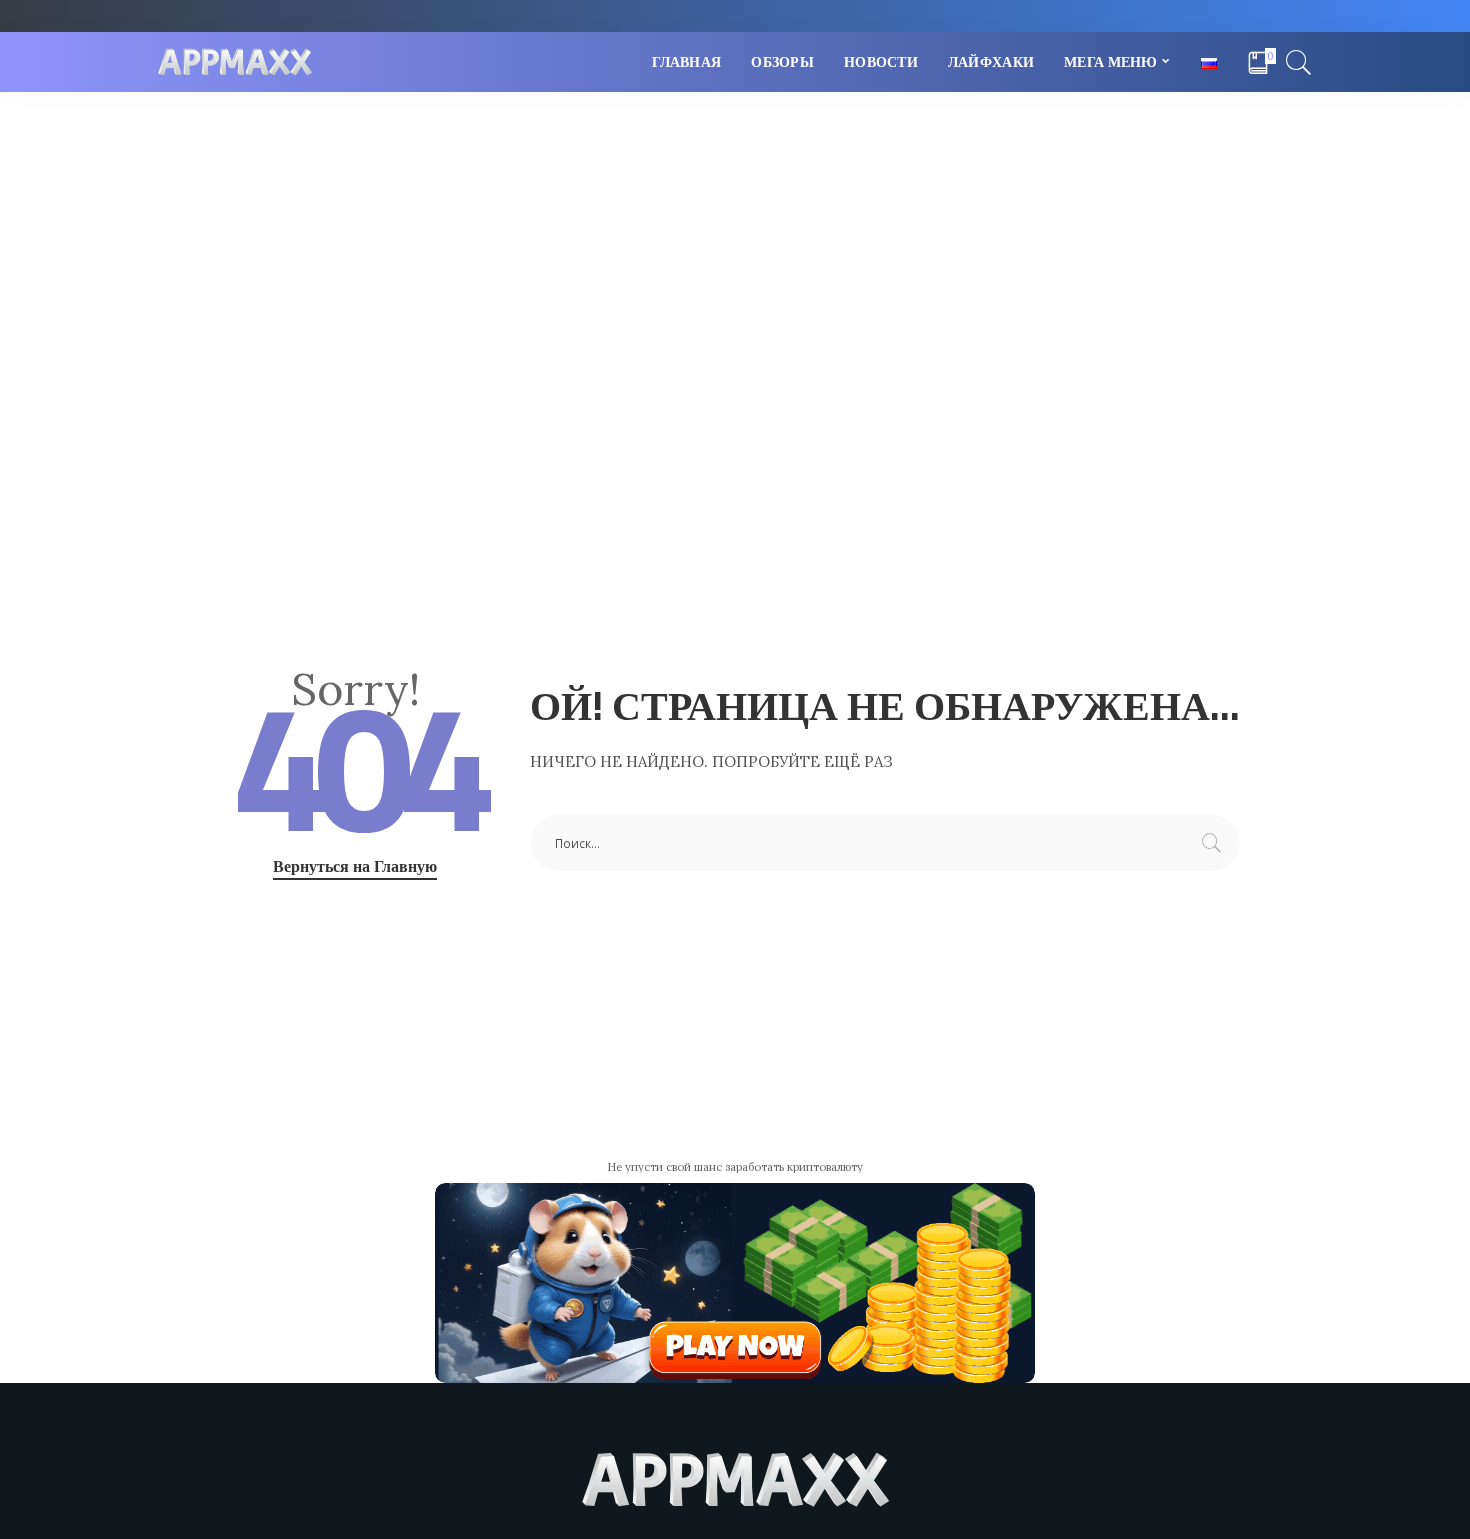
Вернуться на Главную (355, 866)
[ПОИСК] (1299, 62)
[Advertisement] (735, 242)
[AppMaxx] (235, 62)
